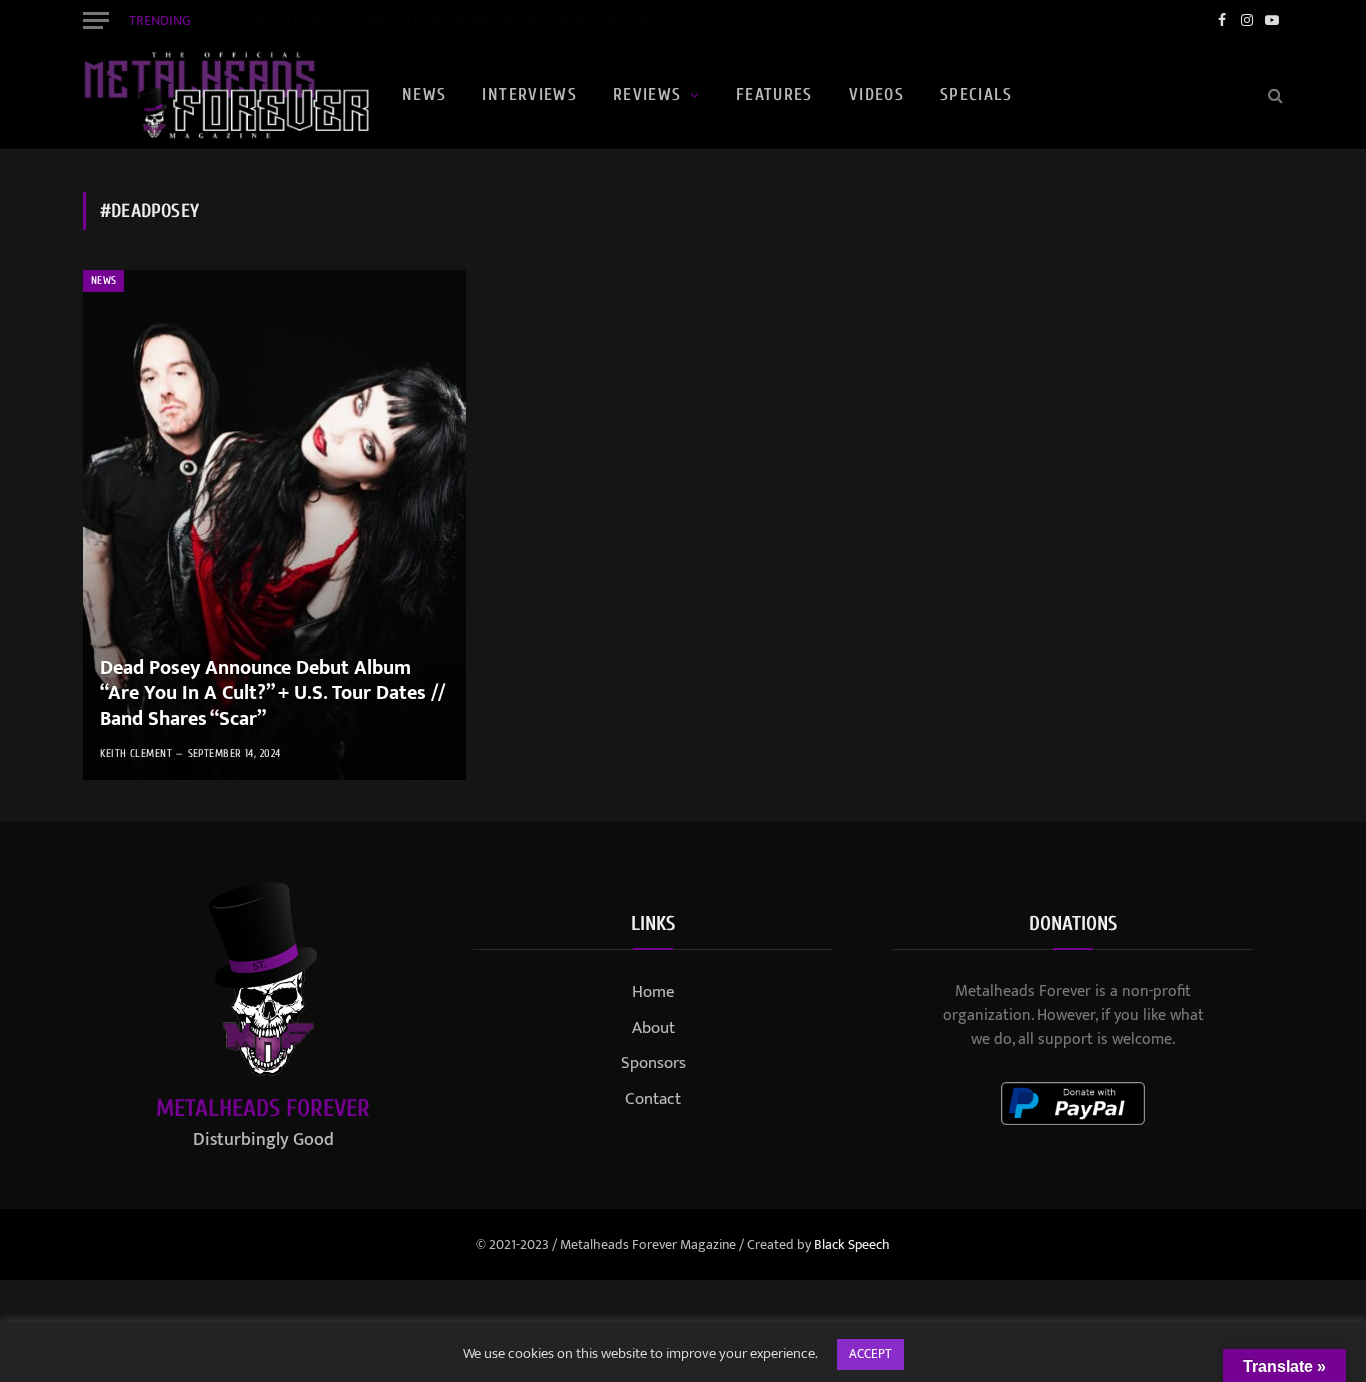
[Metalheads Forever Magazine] (226, 95)
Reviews (647, 94)
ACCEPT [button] (870, 1354)
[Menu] (96, 20)
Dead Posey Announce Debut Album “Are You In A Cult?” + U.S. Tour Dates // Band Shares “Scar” (272, 694)
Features (774, 94)
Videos (876, 94)
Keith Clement (136, 753)
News (424, 94)
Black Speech (852, 1244)
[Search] (1273, 95)
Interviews (529, 94)
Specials (976, 94)
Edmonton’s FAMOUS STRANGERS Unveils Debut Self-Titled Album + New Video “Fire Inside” (451, 20)
